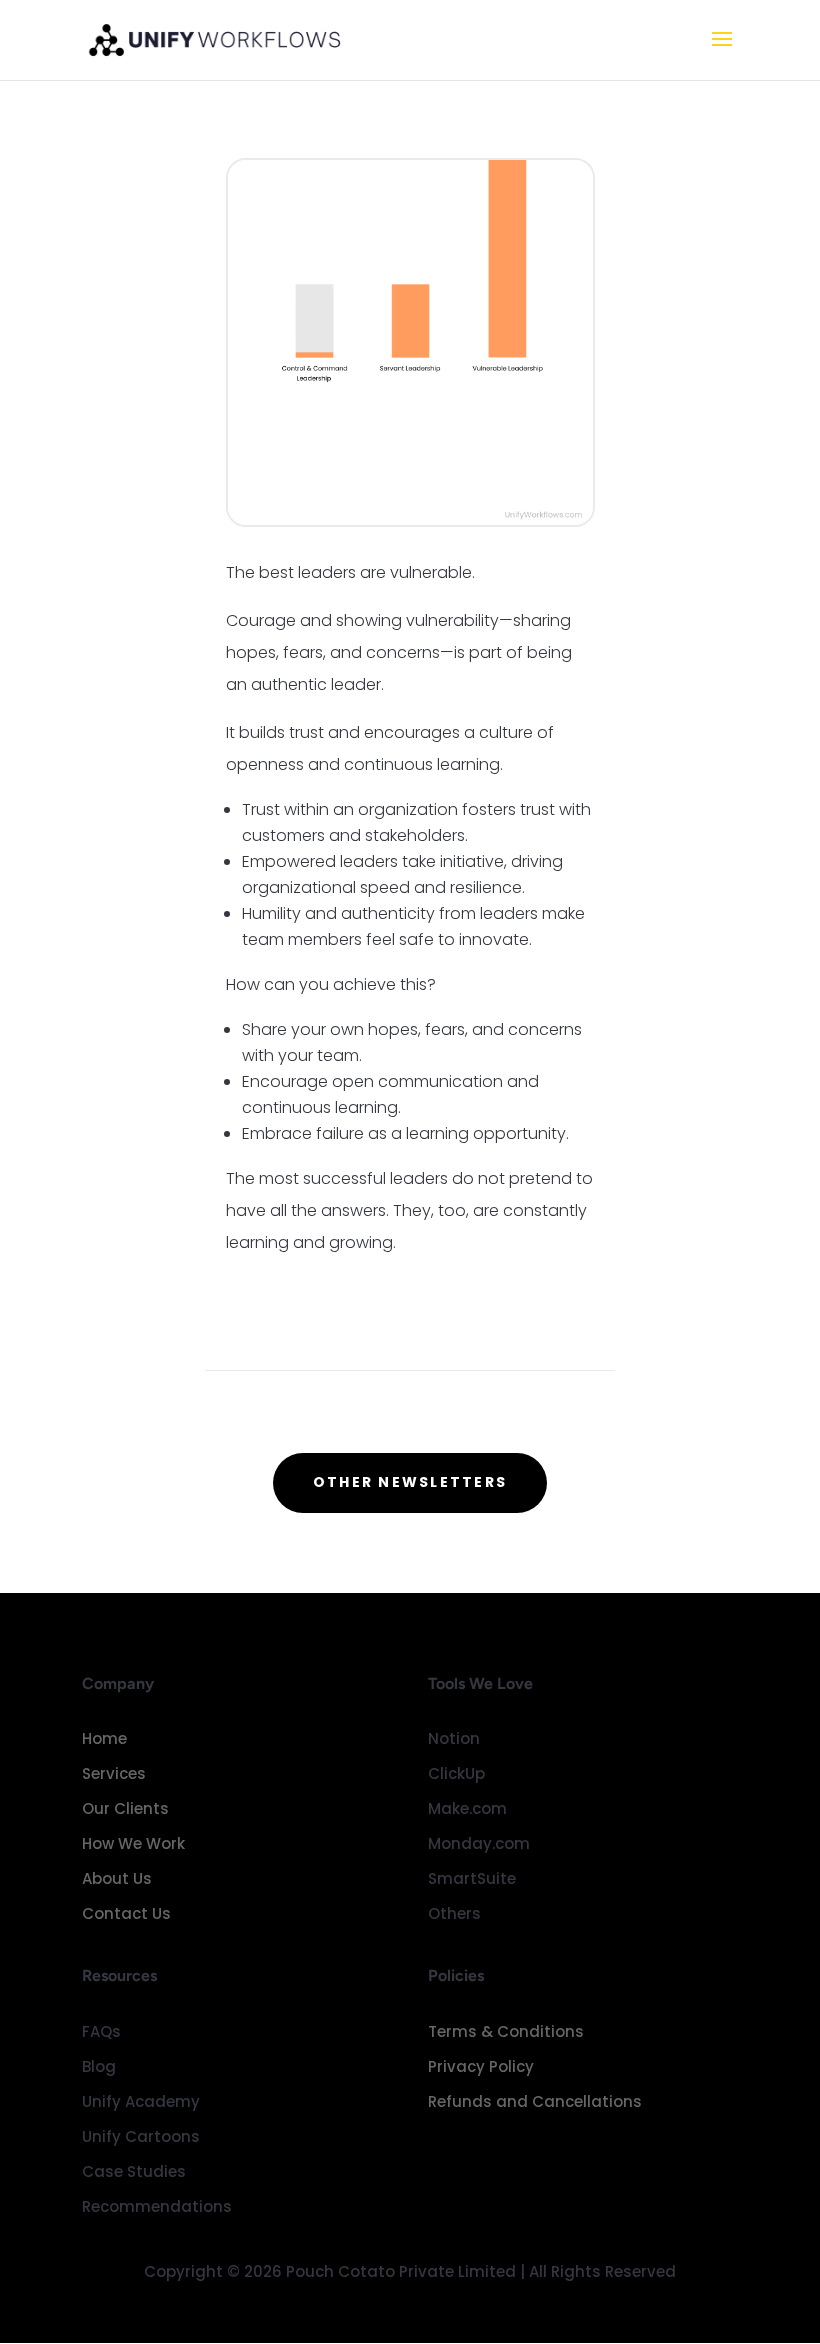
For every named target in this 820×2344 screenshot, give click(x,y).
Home (104, 1738)
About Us (117, 1878)
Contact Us (126, 1913)
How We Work (133, 1843)
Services (114, 1773)
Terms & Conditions (506, 2031)
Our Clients (125, 1808)
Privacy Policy (481, 2066)
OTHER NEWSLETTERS (410, 1482)
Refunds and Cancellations (535, 2101)
